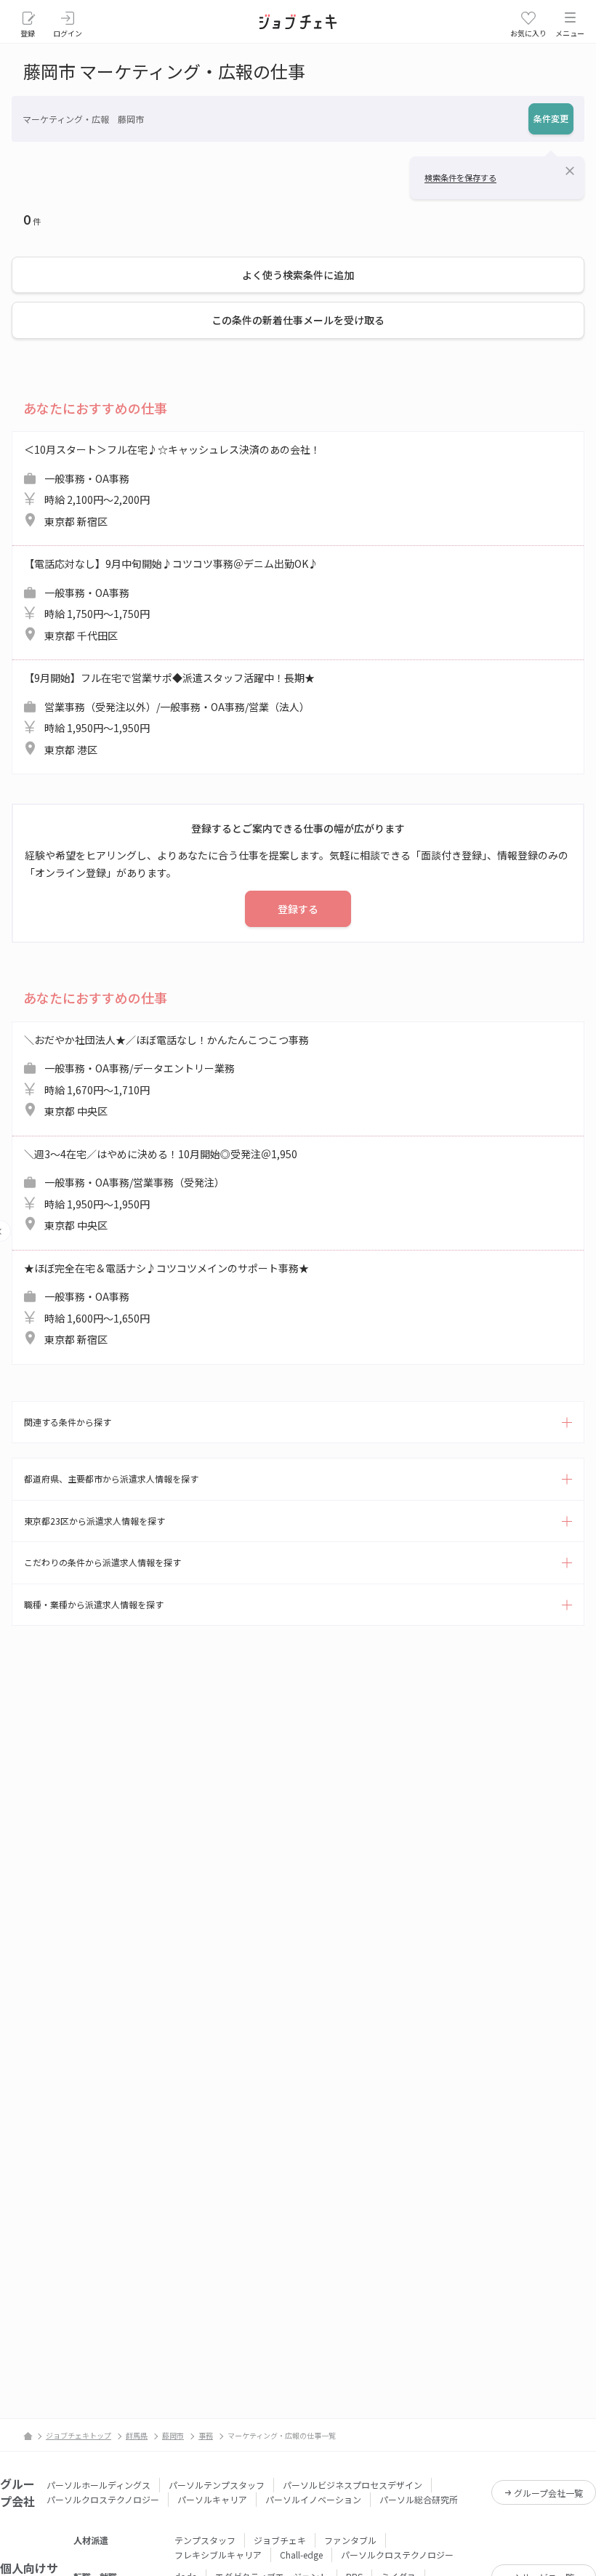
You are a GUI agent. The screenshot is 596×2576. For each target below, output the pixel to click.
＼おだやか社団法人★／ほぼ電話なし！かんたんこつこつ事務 (166, 1076)
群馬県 (137, 2435)
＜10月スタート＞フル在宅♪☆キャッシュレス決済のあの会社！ (172, 485)
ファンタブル (350, 2540)
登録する (298, 909)
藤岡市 (173, 2435)
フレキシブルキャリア (218, 2555)
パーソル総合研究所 (419, 2499)
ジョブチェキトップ (78, 2435)
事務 (206, 2435)
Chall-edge (301, 2555)
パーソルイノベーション (313, 2499)
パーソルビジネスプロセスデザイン (353, 2485)
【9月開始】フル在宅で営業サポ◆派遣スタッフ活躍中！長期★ (169, 714)
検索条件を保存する (460, 177)
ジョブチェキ (280, 2540)
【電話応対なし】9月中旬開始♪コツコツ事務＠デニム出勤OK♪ (171, 599)
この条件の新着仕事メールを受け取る (298, 320)
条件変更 (551, 118)
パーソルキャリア (212, 2499)
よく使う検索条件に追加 (298, 275)
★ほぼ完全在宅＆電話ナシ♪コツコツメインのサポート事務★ (166, 1304)
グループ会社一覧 (548, 2493)
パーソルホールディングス (98, 2485)
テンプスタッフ (205, 2540)
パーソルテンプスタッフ (217, 2485)
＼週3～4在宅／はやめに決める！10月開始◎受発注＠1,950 (161, 1190)
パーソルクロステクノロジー (103, 2499)
